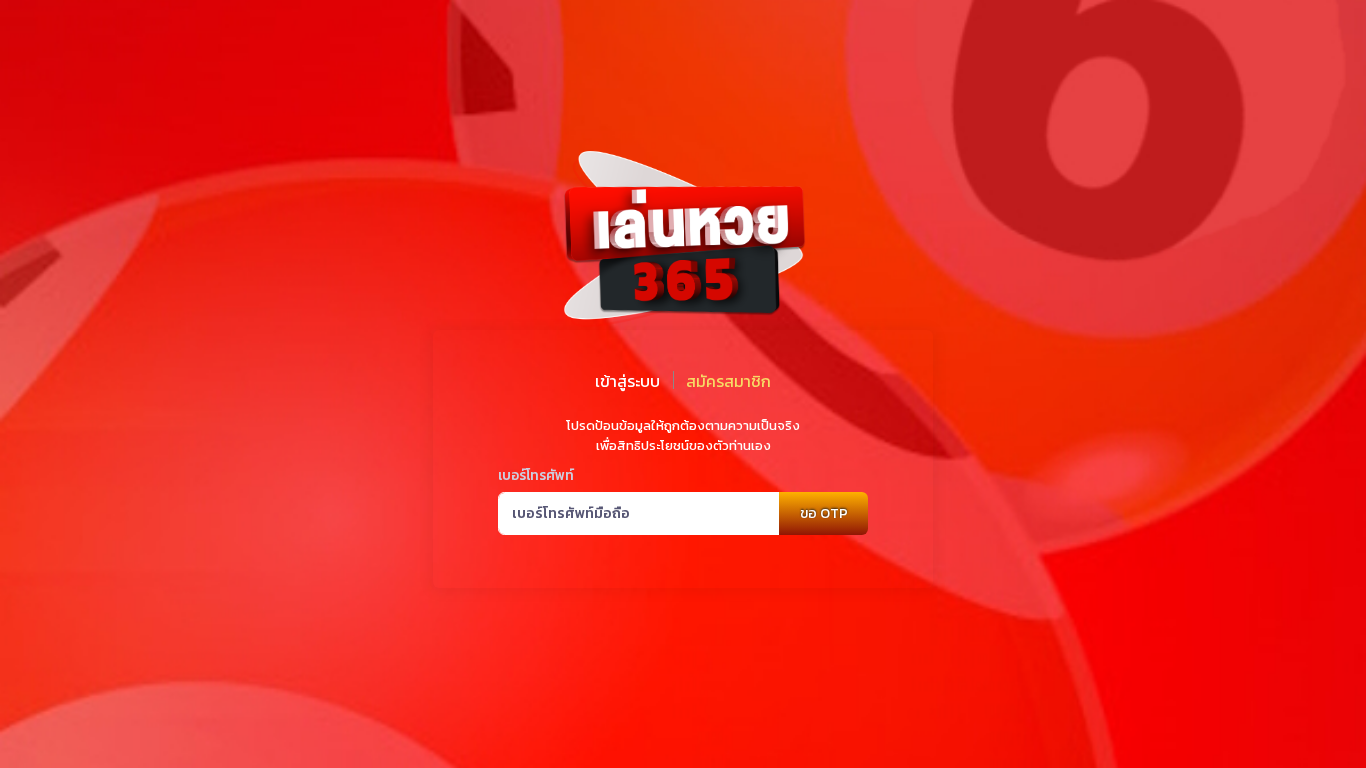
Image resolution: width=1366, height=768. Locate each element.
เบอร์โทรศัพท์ (536, 475)
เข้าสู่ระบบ (627, 381)
